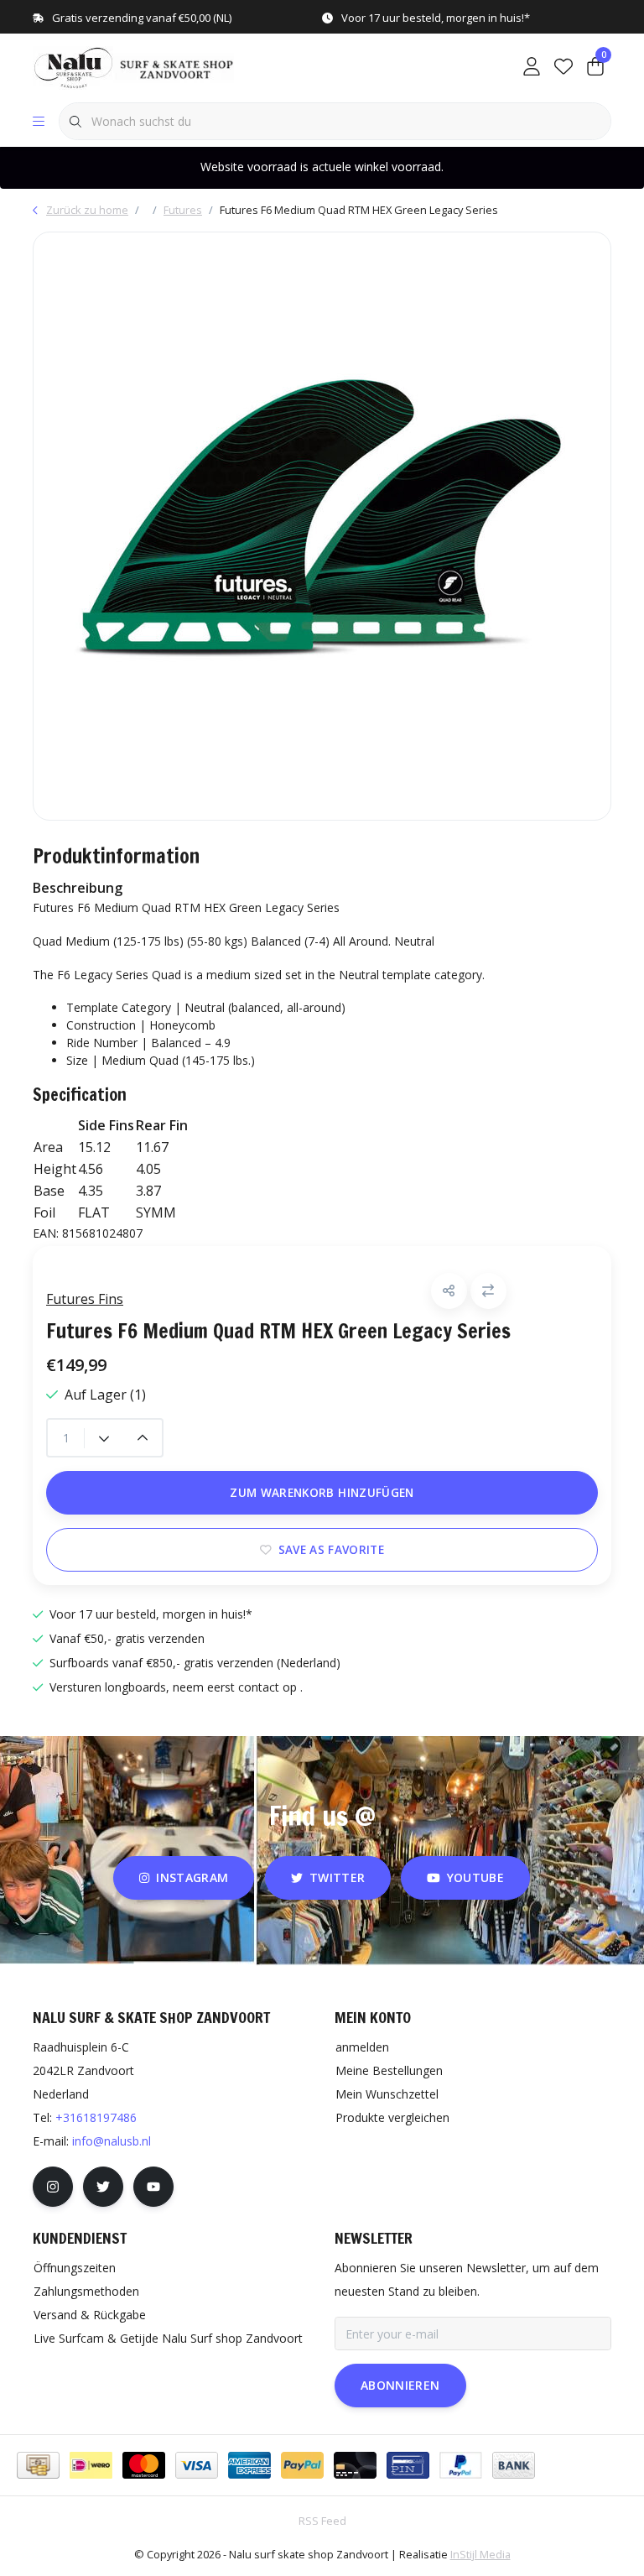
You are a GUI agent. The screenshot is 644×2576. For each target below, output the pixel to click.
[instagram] (53, 2187)
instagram (193, 1877)
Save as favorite (331, 1549)
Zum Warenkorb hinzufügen (322, 1492)
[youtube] (153, 2187)
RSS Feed (322, 2521)
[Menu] (39, 122)
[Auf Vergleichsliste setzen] (488, 1291)
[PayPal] (302, 2465)
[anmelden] (532, 67)
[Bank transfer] (514, 2465)
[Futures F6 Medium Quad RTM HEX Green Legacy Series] (322, 526)
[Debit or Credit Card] (355, 2465)
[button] (449, 1291)
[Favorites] (563, 67)
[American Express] (249, 2465)
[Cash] (38, 2465)
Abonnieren (400, 2385)
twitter (337, 1877)
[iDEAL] (91, 2465)
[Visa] (197, 2465)
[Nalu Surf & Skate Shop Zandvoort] (135, 66)
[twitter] (103, 2187)
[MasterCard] (144, 2465)
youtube (475, 1877)
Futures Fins (85, 1299)
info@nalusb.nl (112, 2141)
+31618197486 (96, 2117)
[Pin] (408, 2465)
